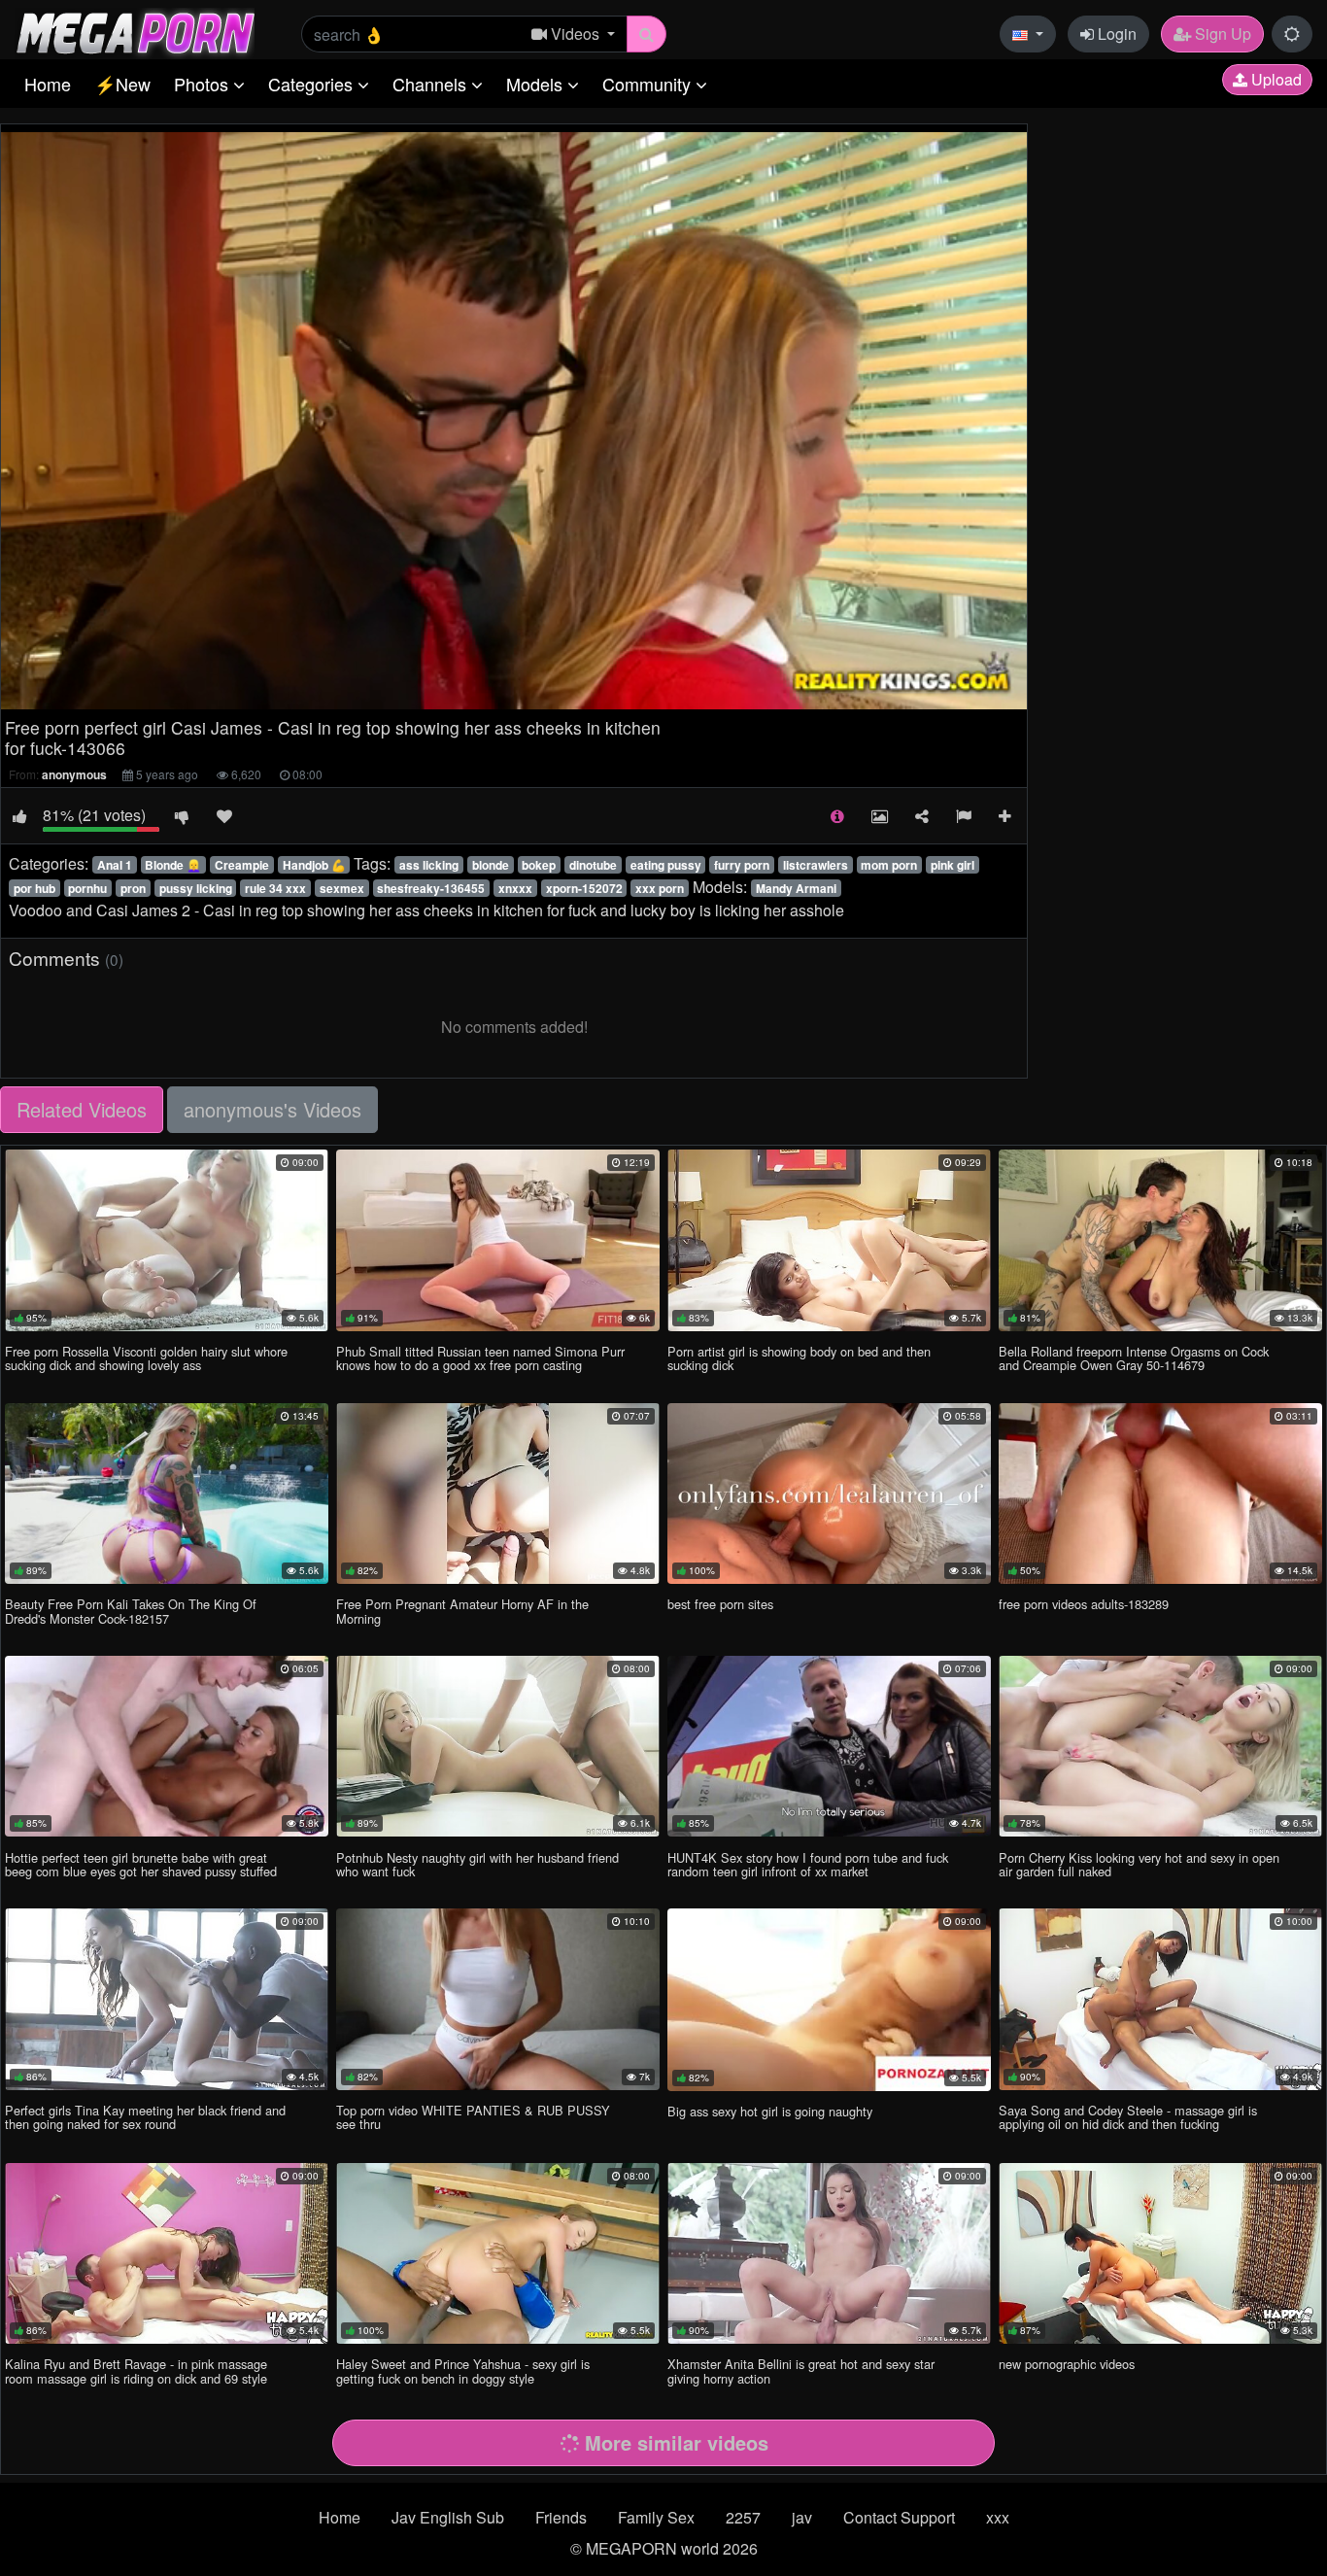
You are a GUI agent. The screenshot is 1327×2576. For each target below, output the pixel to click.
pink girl (953, 865)
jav (802, 2517)
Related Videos (82, 1109)
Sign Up (1221, 34)
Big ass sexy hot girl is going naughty (770, 2111)
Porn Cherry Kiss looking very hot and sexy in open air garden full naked (1139, 1864)
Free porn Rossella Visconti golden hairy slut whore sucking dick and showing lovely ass (146, 1358)
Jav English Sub (448, 2517)
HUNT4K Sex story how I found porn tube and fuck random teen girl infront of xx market (808, 1864)
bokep (539, 865)
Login (1115, 34)
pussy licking (196, 888)
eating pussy (666, 865)
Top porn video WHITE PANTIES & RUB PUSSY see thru (473, 2117)
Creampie (242, 865)
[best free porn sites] (829, 1494)
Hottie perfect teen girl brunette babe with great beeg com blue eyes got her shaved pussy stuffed (141, 1864)
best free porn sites (720, 1604)
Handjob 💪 (314, 865)
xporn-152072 (584, 888)
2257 (743, 2517)
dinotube (593, 865)
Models (537, 84)
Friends (561, 2517)
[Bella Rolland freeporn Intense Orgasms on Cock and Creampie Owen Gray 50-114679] (1160, 1240)
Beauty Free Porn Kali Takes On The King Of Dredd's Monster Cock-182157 (131, 1611)
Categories (313, 84)
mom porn (889, 865)
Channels (432, 84)
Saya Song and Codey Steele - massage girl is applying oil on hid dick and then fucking (1128, 2117)
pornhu (87, 888)
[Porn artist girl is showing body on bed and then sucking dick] (829, 1240)
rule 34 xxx (275, 888)
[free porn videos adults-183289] (1160, 1494)
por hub (34, 888)
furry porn (742, 865)
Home (48, 84)
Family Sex (656, 2517)
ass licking (429, 865)
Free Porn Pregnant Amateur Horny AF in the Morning (462, 1611)
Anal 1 (115, 865)
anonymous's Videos (272, 1109)
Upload (1275, 79)
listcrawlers (816, 865)
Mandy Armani (796, 888)
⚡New (122, 84)
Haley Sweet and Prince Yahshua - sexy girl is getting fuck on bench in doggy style (463, 2370)
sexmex (342, 888)
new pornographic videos (1067, 2364)
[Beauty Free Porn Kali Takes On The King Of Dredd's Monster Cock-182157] (167, 1494)
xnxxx (515, 888)
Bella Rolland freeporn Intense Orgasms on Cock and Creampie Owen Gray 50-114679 (1134, 1358)
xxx (998, 2517)
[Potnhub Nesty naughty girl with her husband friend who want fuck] (498, 1746)
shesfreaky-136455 (431, 888)
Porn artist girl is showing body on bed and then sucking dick (799, 1358)
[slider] (454, 695)
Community (649, 84)
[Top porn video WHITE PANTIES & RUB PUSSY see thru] (498, 1999)
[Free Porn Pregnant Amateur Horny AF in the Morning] (498, 1494)
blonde (491, 865)
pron (133, 888)
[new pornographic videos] (1160, 2253)
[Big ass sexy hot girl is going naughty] (829, 1999)
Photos (204, 84)
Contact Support (899, 2517)
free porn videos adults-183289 (1084, 1604)
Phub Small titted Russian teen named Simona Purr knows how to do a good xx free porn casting (480, 1358)
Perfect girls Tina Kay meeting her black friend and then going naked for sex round (145, 2117)
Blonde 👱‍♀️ (173, 865)
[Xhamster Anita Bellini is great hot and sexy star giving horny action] (829, 2253)
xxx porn (660, 888)
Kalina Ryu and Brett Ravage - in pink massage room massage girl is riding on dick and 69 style (136, 2370)
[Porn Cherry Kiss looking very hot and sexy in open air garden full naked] (1160, 1746)
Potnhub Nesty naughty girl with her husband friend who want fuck (477, 1864)
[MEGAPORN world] (135, 32)
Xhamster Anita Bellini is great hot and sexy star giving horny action (801, 2370)
